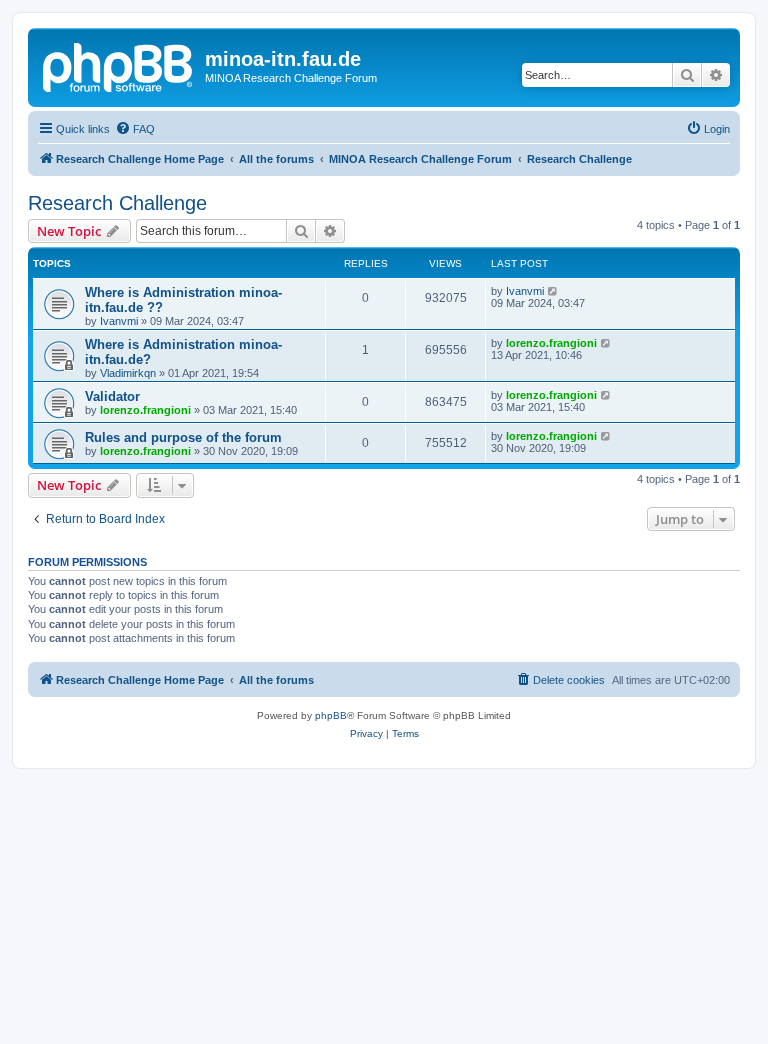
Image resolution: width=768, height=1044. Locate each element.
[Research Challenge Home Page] (119, 65)
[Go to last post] (553, 291)
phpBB (331, 715)
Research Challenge (117, 203)
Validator (112, 396)
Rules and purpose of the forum (183, 437)
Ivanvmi (119, 321)
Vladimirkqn (128, 373)
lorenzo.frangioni (551, 343)
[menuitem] (135, 129)
